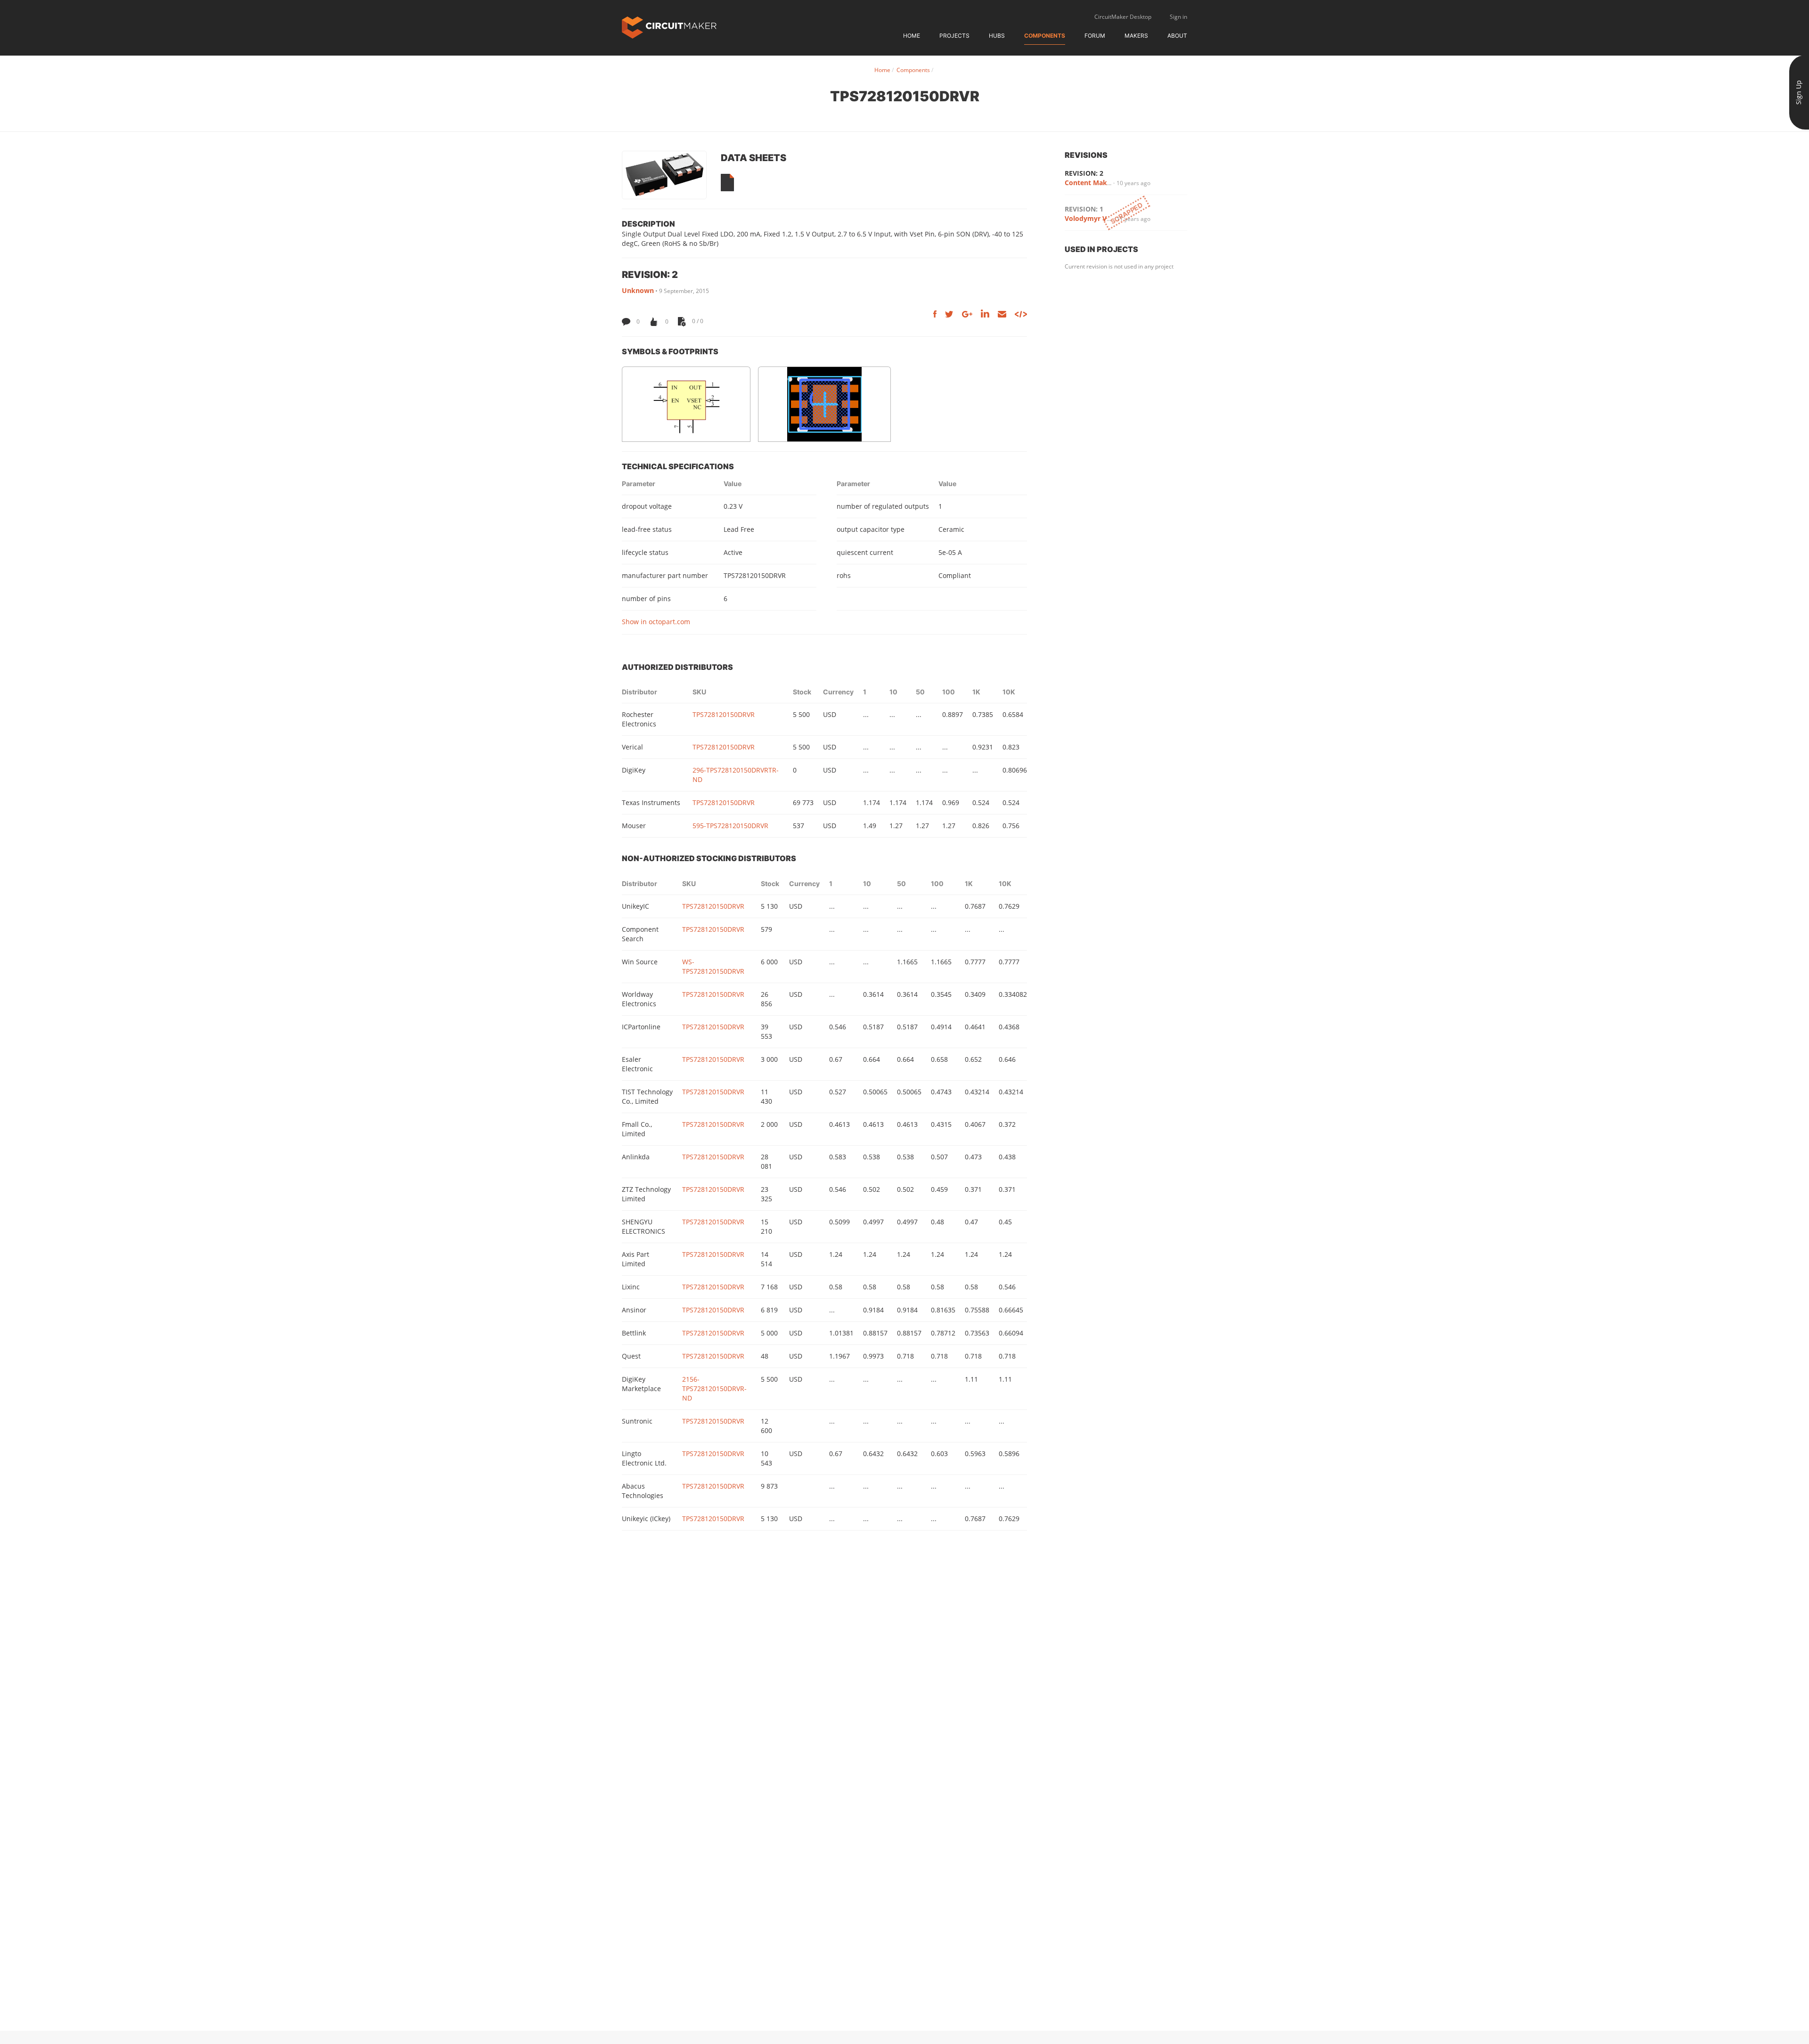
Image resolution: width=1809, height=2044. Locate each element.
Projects (954, 36)
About (1177, 36)
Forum (1095, 36)
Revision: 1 (1084, 209)
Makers (1136, 36)
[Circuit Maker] (669, 27)
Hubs (997, 36)
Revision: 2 (1084, 173)
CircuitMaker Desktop (1123, 17)
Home (912, 36)
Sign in (1178, 17)
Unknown (638, 290)
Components (1045, 36)
